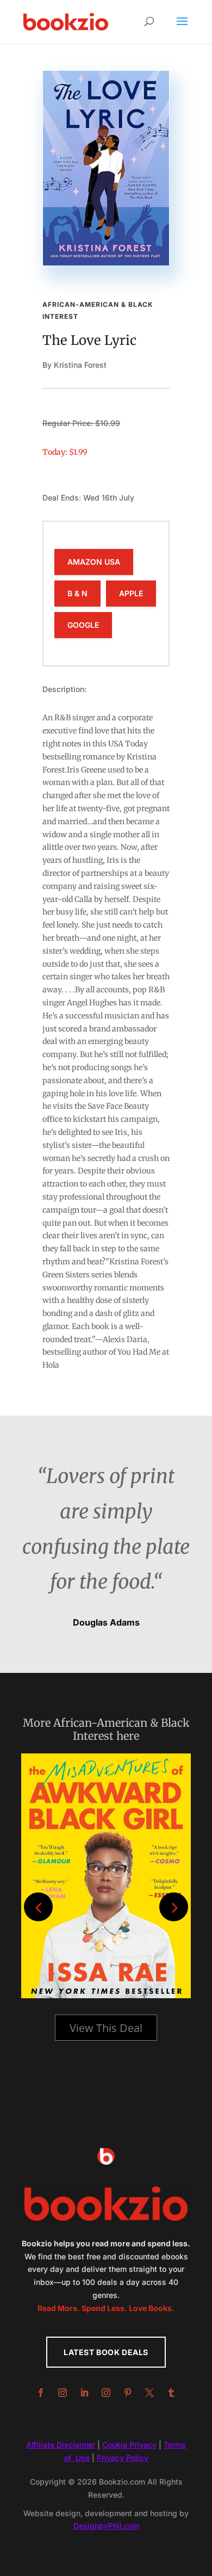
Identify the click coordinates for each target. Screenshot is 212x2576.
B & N (77, 593)
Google (83, 625)
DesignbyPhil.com (106, 2526)
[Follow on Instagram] (63, 2393)
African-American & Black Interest (121, 1729)
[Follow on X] (149, 2393)
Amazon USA (94, 562)
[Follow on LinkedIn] (84, 2393)
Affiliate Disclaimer (61, 2445)
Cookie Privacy (129, 2445)
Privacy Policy (123, 2458)
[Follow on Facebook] (41, 2393)
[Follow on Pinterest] (128, 2393)
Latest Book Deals (106, 2352)
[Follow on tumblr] (171, 2393)
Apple (131, 593)
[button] (174, 1907)
